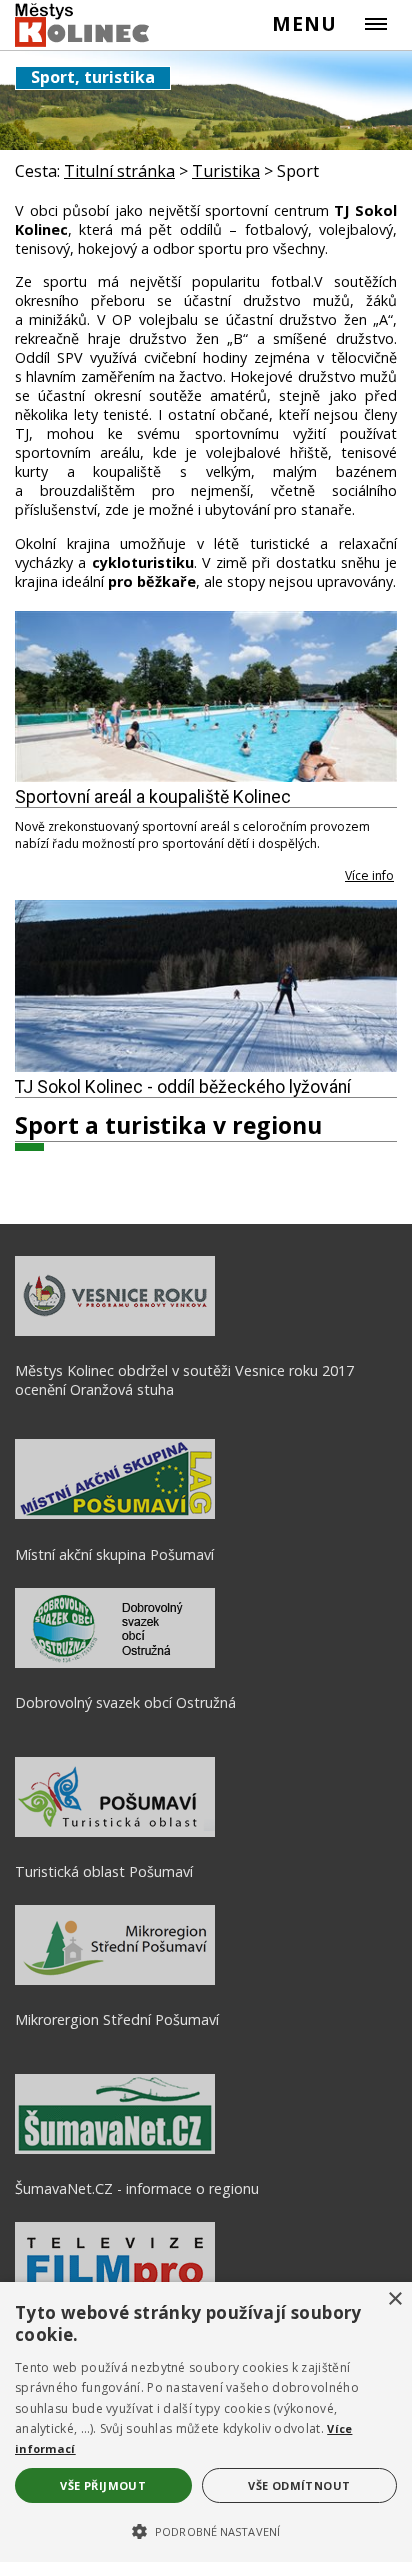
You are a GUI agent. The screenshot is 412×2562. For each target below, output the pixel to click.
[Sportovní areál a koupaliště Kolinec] (206, 697)
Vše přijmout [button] (103, 2485)
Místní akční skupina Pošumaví (114, 1554)
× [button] (394, 2299)
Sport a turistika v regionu (168, 1125)
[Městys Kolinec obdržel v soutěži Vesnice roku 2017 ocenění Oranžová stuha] (115, 1331)
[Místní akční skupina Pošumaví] (115, 1514)
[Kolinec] (84, 25)
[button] (206, 2530)
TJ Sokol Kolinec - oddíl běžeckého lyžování (183, 1087)
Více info (369, 875)
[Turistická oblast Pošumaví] (115, 1832)
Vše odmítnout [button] (299, 2485)
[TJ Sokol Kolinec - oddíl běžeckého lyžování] (206, 986)
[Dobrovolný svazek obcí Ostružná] (115, 1663)
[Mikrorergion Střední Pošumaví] (115, 1980)
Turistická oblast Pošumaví (104, 1871)
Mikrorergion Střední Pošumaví (117, 2019)
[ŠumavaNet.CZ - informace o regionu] (115, 2149)
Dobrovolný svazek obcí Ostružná (125, 1702)
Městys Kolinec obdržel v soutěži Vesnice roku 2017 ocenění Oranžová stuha (184, 1380)
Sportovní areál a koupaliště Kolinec (153, 797)
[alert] (206, 2422)
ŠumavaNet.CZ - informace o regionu (137, 2188)
